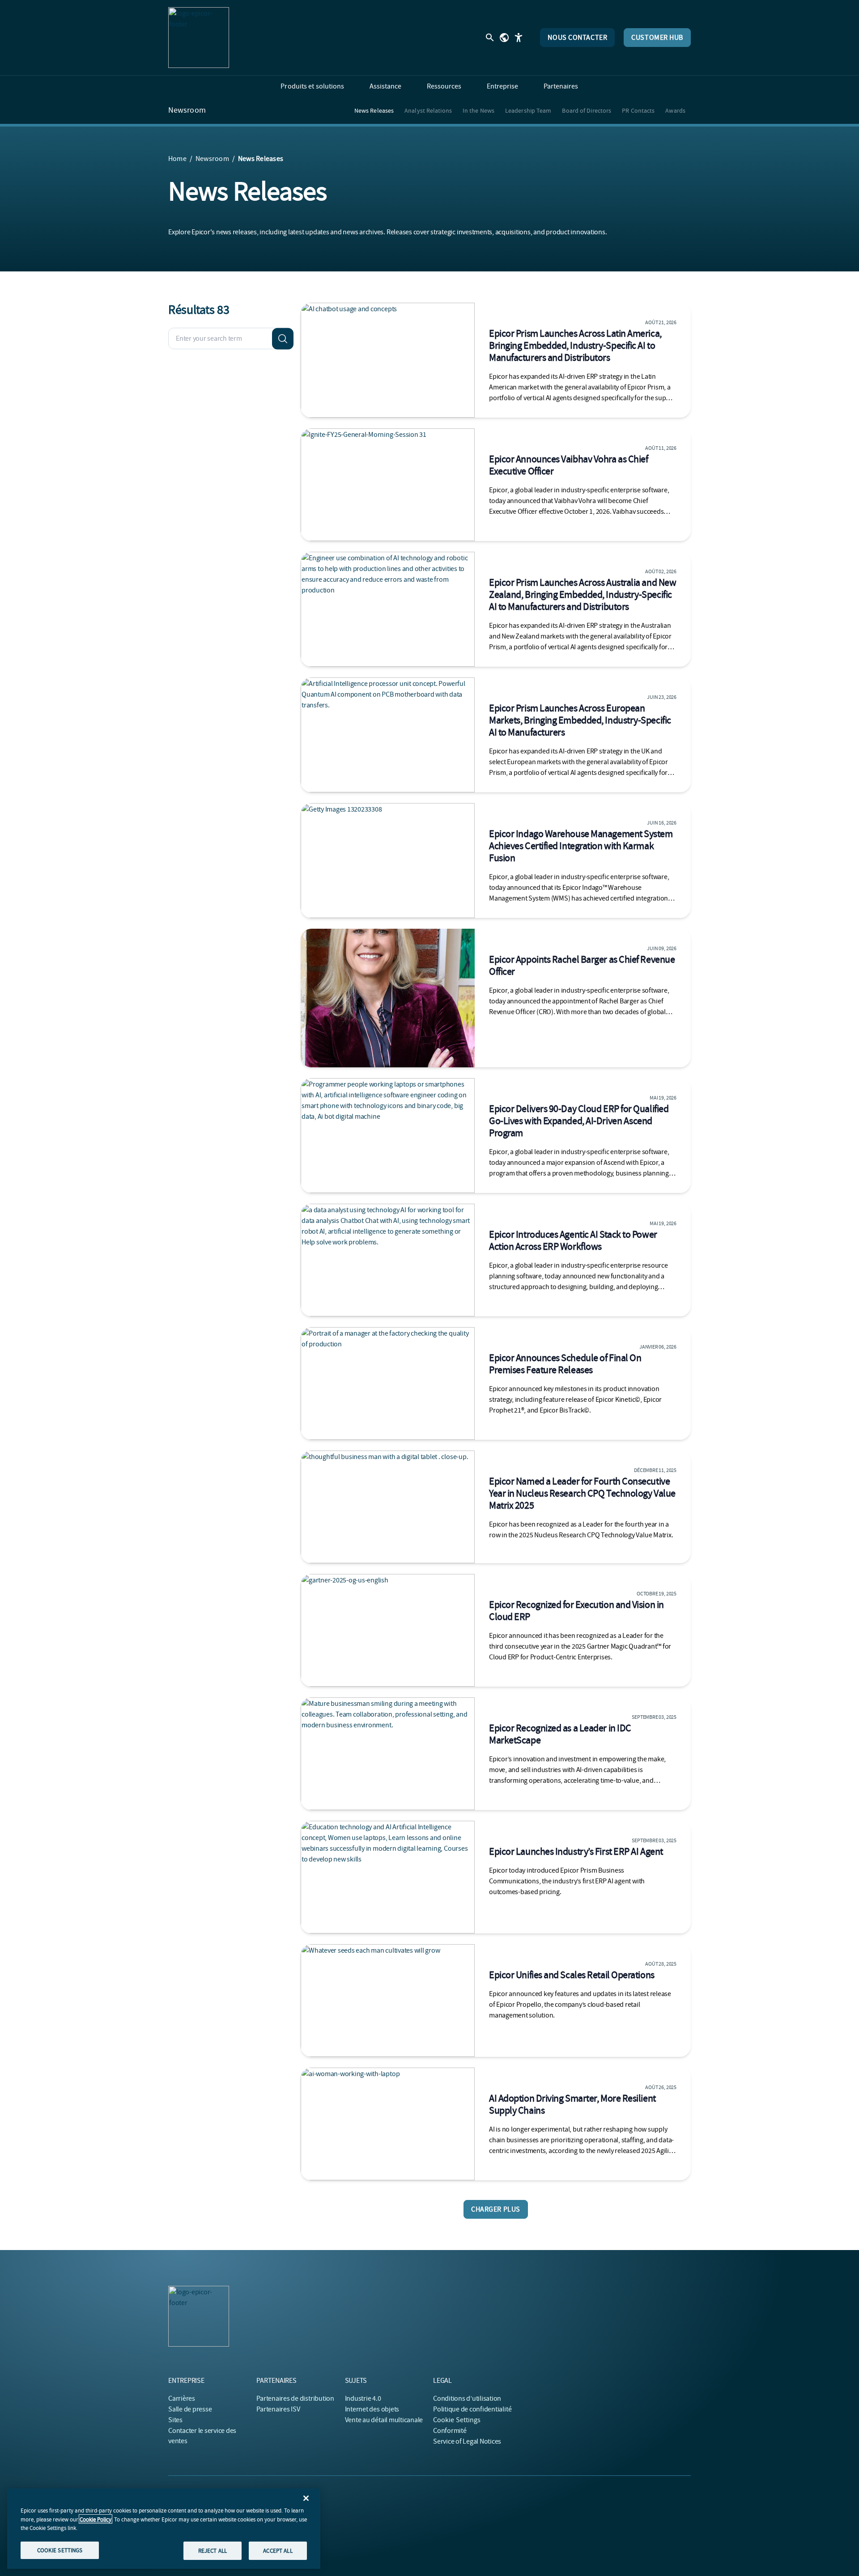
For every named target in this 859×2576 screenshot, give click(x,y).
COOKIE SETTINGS (60, 2550)
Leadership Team (528, 110)
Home (177, 159)
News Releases (374, 110)
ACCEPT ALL (278, 2550)
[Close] (306, 2498)
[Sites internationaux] (504, 38)
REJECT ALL (213, 2550)
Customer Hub (657, 38)
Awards (675, 110)
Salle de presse (190, 2409)
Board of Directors (587, 110)
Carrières (182, 2398)
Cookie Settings (457, 2420)
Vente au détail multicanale (384, 2420)
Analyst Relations (428, 110)
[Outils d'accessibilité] (519, 38)
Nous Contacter (577, 38)
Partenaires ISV (278, 2409)
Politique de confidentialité (472, 2409)
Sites (175, 2420)
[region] (164, 2529)
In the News (478, 110)
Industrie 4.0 (363, 2398)
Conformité (450, 2431)
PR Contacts (638, 110)
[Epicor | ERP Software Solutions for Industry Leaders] (199, 38)
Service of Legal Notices (467, 2441)
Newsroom (187, 110)
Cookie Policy (96, 2519)
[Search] (283, 338)
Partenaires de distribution (295, 2398)
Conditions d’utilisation (467, 2398)
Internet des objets (372, 2409)
